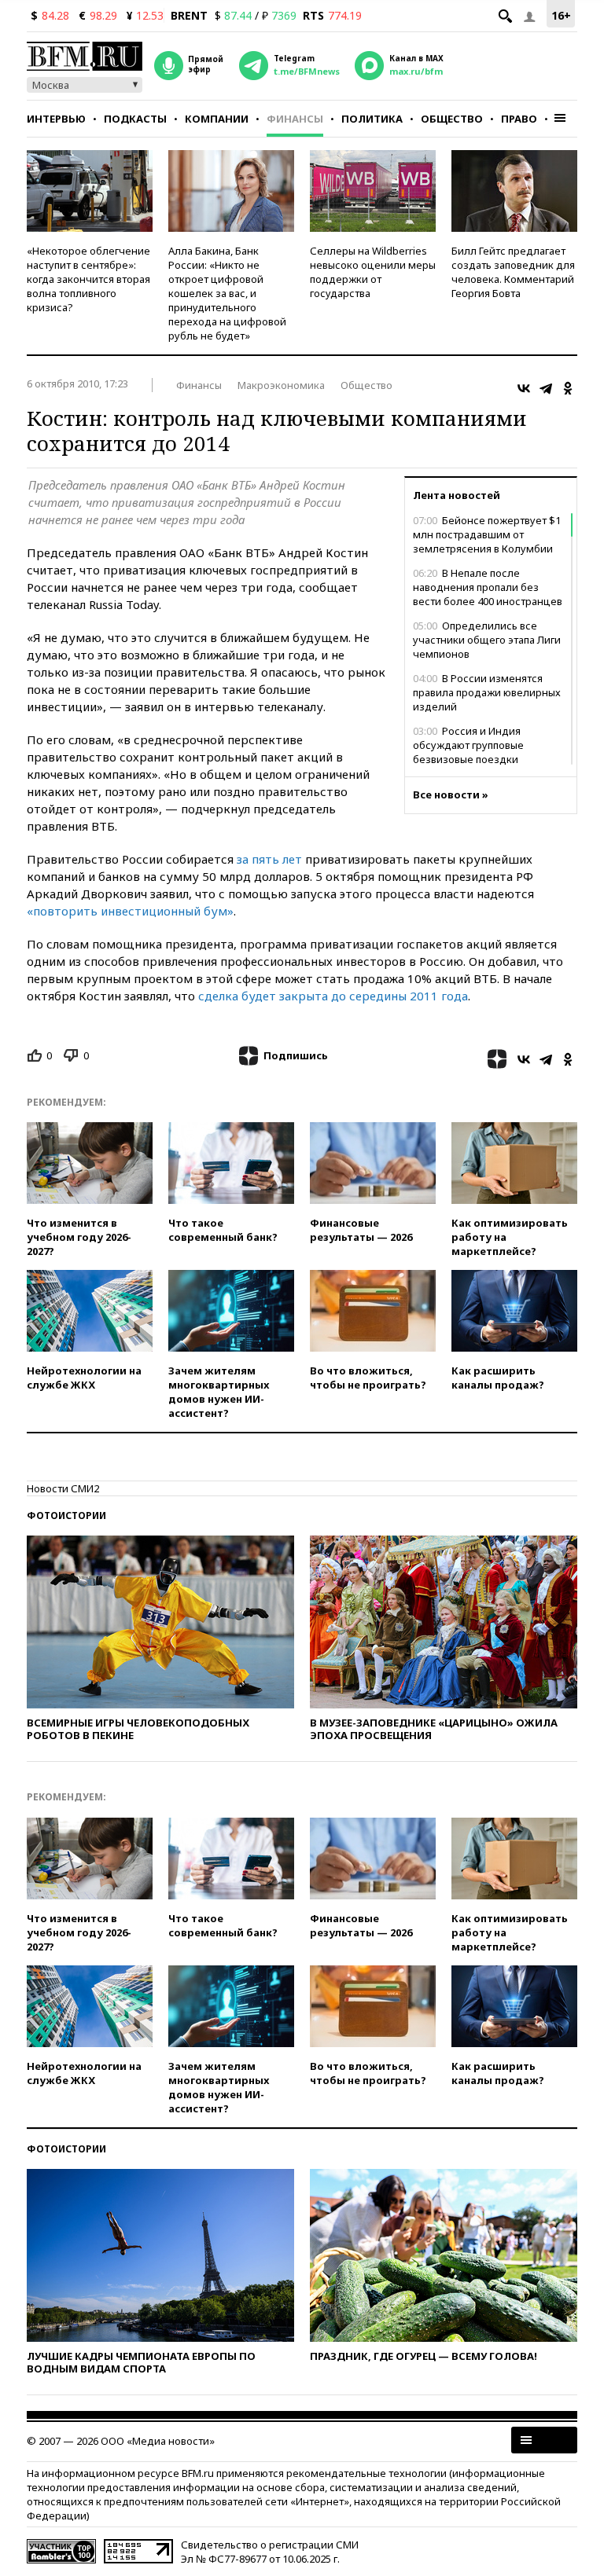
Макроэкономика (281, 385)
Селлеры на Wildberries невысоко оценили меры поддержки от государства (373, 272)
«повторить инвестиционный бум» (130, 911)
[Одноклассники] (568, 388)
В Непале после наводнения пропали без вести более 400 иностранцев (488, 587)
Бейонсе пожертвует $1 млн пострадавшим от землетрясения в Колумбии (487, 534)
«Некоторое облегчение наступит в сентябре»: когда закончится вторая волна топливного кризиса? (88, 279)
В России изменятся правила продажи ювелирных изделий (487, 692)
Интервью (56, 119)
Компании (217, 119)
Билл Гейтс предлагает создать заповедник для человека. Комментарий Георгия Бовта (513, 272)
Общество (452, 119)
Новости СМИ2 (63, 1488)
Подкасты (135, 119)
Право (519, 119)
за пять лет (269, 859)
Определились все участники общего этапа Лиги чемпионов (487, 640)
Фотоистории (66, 1516)
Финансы (295, 119)
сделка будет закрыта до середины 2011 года (333, 996)
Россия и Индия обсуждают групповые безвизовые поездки (468, 745)
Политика (372, 119)
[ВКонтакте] (524, 388)
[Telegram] (546, 388)
